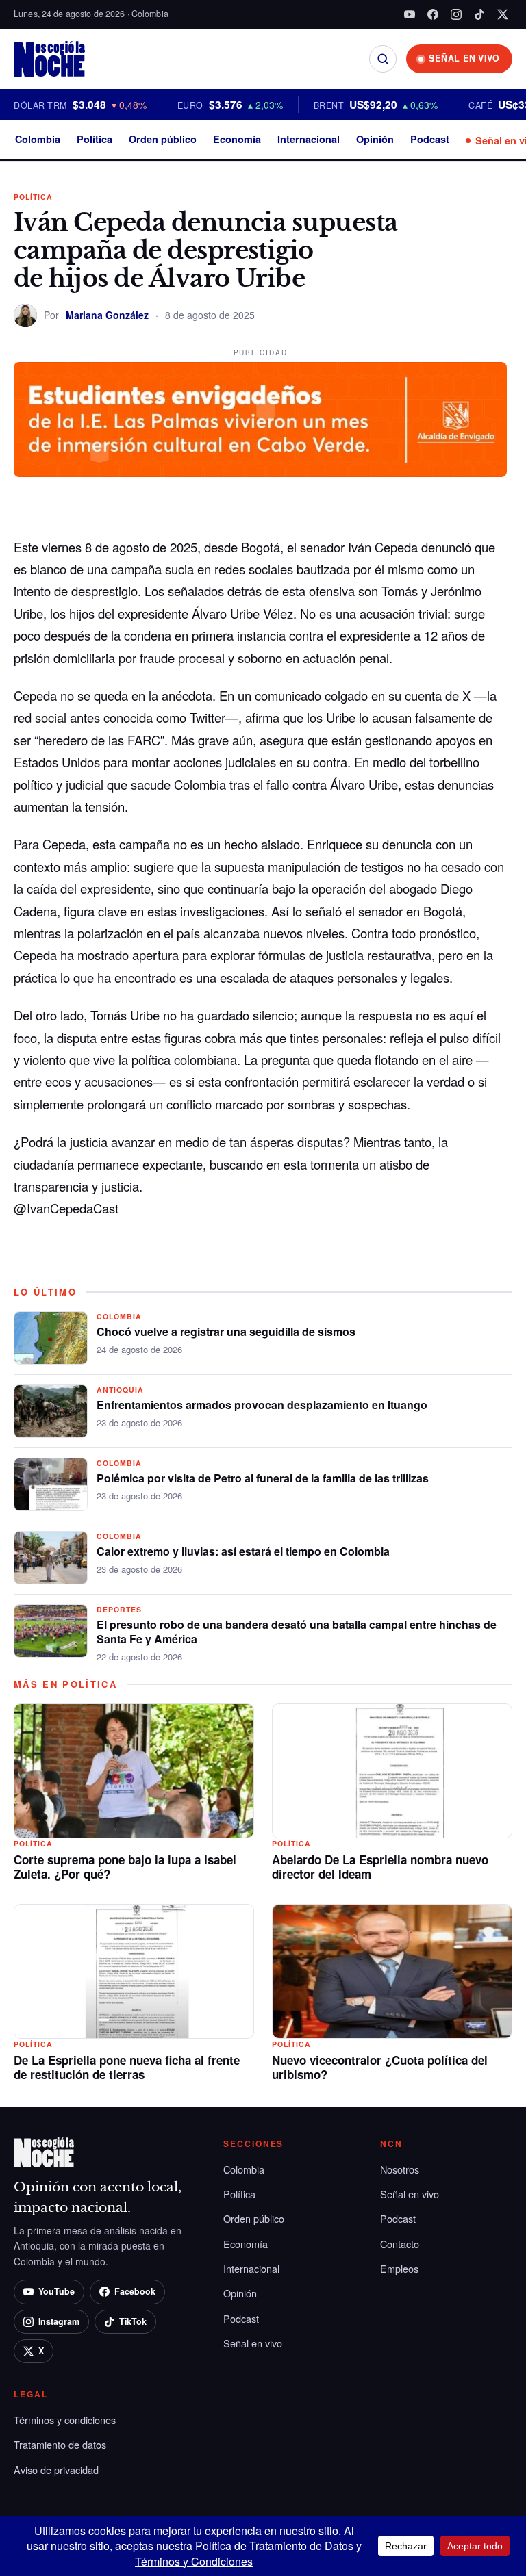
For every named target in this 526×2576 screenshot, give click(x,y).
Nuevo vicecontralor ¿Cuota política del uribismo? (380, 2068)
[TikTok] (479, 14)
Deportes (119, 1609)
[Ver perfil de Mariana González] (25, 315)
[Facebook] (433, 14)
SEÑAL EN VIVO (464, 58)
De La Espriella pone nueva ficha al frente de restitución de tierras (127, 2068)
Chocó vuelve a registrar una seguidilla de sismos (226, 1331)
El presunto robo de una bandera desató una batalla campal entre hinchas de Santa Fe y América (297, 1632)
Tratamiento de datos (60, 2444)
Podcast (430, 139)
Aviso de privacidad (56, 2470)
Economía (237, 139)
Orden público (163, 139)
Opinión (375, 139)
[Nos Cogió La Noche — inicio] (49, 59)
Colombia (38, 139)
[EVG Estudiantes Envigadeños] (260, 420)
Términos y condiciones (65, 2420)
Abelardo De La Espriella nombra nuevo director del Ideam (380, 1867)
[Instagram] (456, 14)
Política (95, 139)
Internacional (309, 139)
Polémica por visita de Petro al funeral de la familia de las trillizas (263, 1478)
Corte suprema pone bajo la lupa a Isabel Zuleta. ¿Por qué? (125, 1867)
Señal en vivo (253, 2343)
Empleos (399, 2268)
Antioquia (120, 1390)
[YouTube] (410, 14)
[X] (503, 14)
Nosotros (400, 2169)
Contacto (400, 2244)
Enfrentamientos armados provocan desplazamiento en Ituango (262, 1405)
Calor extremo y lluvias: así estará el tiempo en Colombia (243, 1551)
